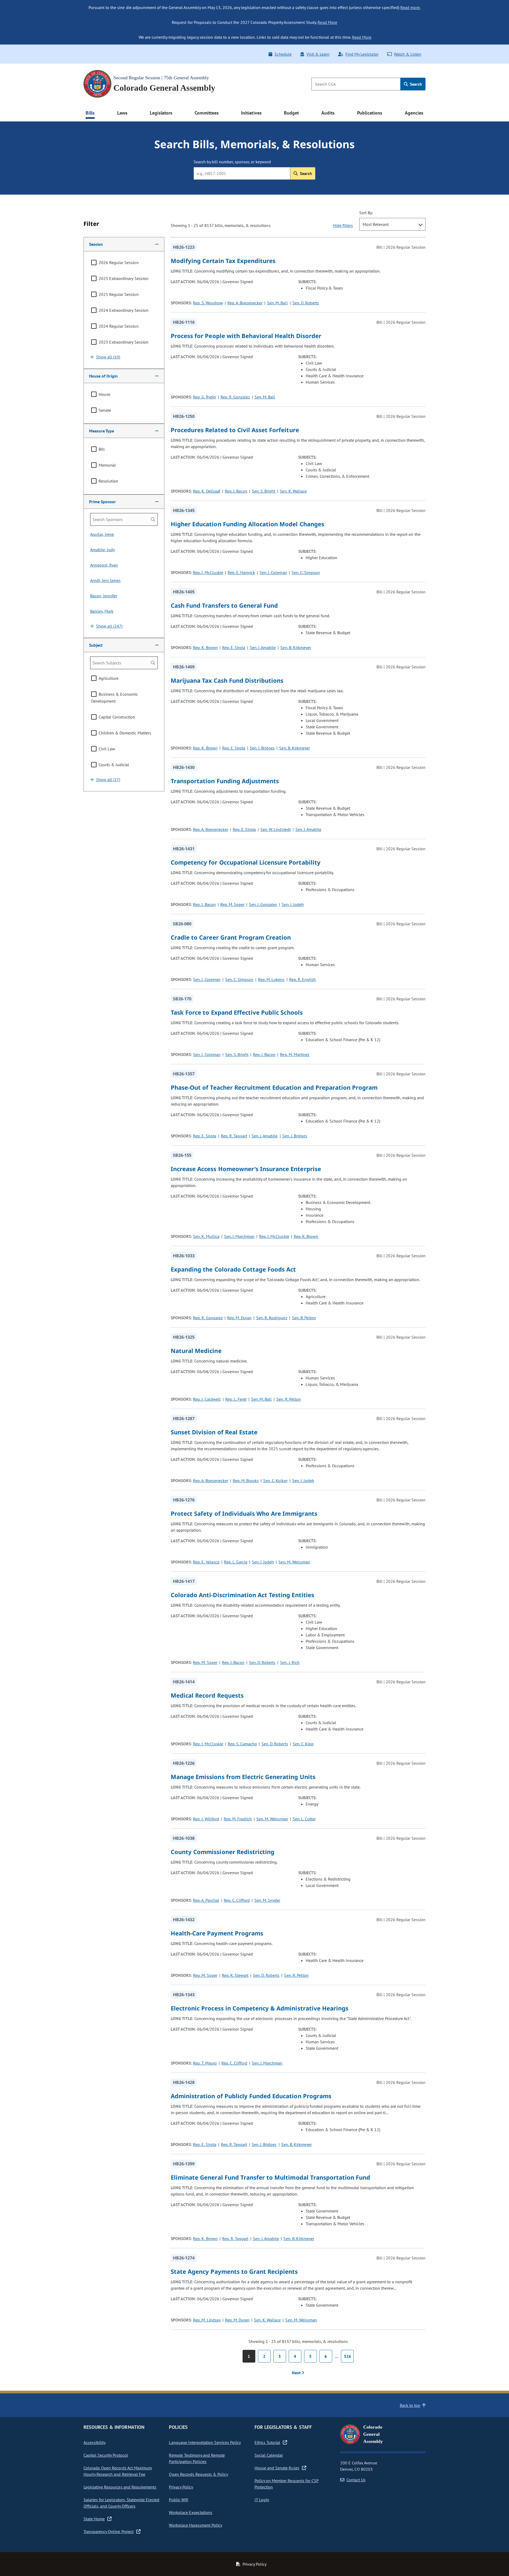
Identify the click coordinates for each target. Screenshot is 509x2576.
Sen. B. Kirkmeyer (295, 647)
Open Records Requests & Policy (198, 2474)
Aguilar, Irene (102, 534)
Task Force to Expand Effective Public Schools (237, 1012)
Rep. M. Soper (232, 904)
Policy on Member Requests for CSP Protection (287, 2484)
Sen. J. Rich (290, 1662)
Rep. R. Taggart (234, 1136)
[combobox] (392, 224)
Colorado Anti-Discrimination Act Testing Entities (242, 1595)
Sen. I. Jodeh (293, 904)
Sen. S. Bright (264, 491)
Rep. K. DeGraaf (207, 491)
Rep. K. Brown (205, 647)
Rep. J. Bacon (236, 491)
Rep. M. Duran (239, 1318)
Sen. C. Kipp (303, 1744)
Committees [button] (207, 113)
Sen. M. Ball (277, 303)
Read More (327, 22)
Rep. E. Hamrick (241, 572)
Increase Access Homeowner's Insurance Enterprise (246, 1169)
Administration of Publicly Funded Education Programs (251, 2096)
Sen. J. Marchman (239, 1236)
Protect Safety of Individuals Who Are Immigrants (244, 1513)
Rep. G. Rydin (204, 397)
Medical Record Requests (207, 1695)
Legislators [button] (161, 113)
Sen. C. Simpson (306, 572)
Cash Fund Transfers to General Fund (224, 605)
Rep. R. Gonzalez (235, 397)
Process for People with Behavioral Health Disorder (246, 336)
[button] (124, 244)
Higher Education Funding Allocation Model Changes (247, 524)
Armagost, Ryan (104, 565)
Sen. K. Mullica (206, 1236)
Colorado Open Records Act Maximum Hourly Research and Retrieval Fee (118, 2471)
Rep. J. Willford (206, 1819)
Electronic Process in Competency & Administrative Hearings (260, 2008)
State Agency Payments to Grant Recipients (234, 2271)
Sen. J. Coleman (273, 572)
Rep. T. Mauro (205, 2063)
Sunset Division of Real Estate (214, 1432)
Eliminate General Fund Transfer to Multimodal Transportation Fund (270, 2177)
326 (347, 2356)
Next (297, 2373)
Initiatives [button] (251, 113)
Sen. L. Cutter (304, 1819)
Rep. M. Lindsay (207, 2320)
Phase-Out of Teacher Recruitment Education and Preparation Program (274, 1087)
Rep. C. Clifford (237, 1900)
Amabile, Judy (102, 550)
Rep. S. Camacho (242, 1744)
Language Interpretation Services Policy (205, 2442)
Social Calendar (269, 2455)
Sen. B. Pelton (304, 1318)
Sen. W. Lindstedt (275, 829)
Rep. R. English (302, 979)
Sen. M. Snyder (267, 1900)
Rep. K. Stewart (235, 1975)
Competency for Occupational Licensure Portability (246, 862)
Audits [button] (328, 113)
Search (415, 84)
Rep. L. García (236, 1562)
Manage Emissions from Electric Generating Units (243, 1777)
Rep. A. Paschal (206, 1900)
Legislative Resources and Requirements (120, 2487)
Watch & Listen (408, 54)
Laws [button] (122, 113)
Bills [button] (90, 113)
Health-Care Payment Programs (217, 1933)
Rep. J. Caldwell (207, 1399)
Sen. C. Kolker (275, 1480)
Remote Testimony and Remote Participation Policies (197, 2458)
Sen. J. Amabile (263, 647)
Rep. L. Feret (236, 1399)
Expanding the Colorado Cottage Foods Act (233, 1269)
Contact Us (356, 2480)
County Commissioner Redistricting (223, 1852)
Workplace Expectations (191, 2512)
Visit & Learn (318, 54)
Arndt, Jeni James (105, 580)
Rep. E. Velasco (206, 1562)
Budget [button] (291, 113)
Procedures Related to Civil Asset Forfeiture (235, 430)
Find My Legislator (362, 54)
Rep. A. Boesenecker (245, 303)
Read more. (410, 7)
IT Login (262, 2500)
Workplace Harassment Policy (196, 2525)
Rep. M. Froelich (238, 1819)
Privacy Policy (181, 2487)
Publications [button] (370, 113)
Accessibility (95, 2442)
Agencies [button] (414, 113)
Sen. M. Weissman (294, 1562)
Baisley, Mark (102, 611)
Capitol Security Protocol (106, 2455)
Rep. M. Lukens (271, 979)
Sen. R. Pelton (288, 1399)
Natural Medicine (196, 1351)
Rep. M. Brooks (246, 1480)
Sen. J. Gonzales (263, 904)
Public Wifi (178, 2500)
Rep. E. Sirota (234, 647)
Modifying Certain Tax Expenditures (223, 261)
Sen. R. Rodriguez (272, 1318)
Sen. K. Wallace (293, 491)
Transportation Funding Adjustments (225, 781)
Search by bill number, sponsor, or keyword (232, 162)
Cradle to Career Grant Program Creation (231, 937)
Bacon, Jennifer (104, 596)
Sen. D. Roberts (306, 303)
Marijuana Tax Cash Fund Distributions (227, 680)
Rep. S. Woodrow (208, 303)
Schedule (283, 54)
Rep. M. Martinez (295, 1054)
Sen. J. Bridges (262, 748)
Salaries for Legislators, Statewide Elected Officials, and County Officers (121, 2503)
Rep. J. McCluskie (208, 572)
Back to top (410, 2405)
